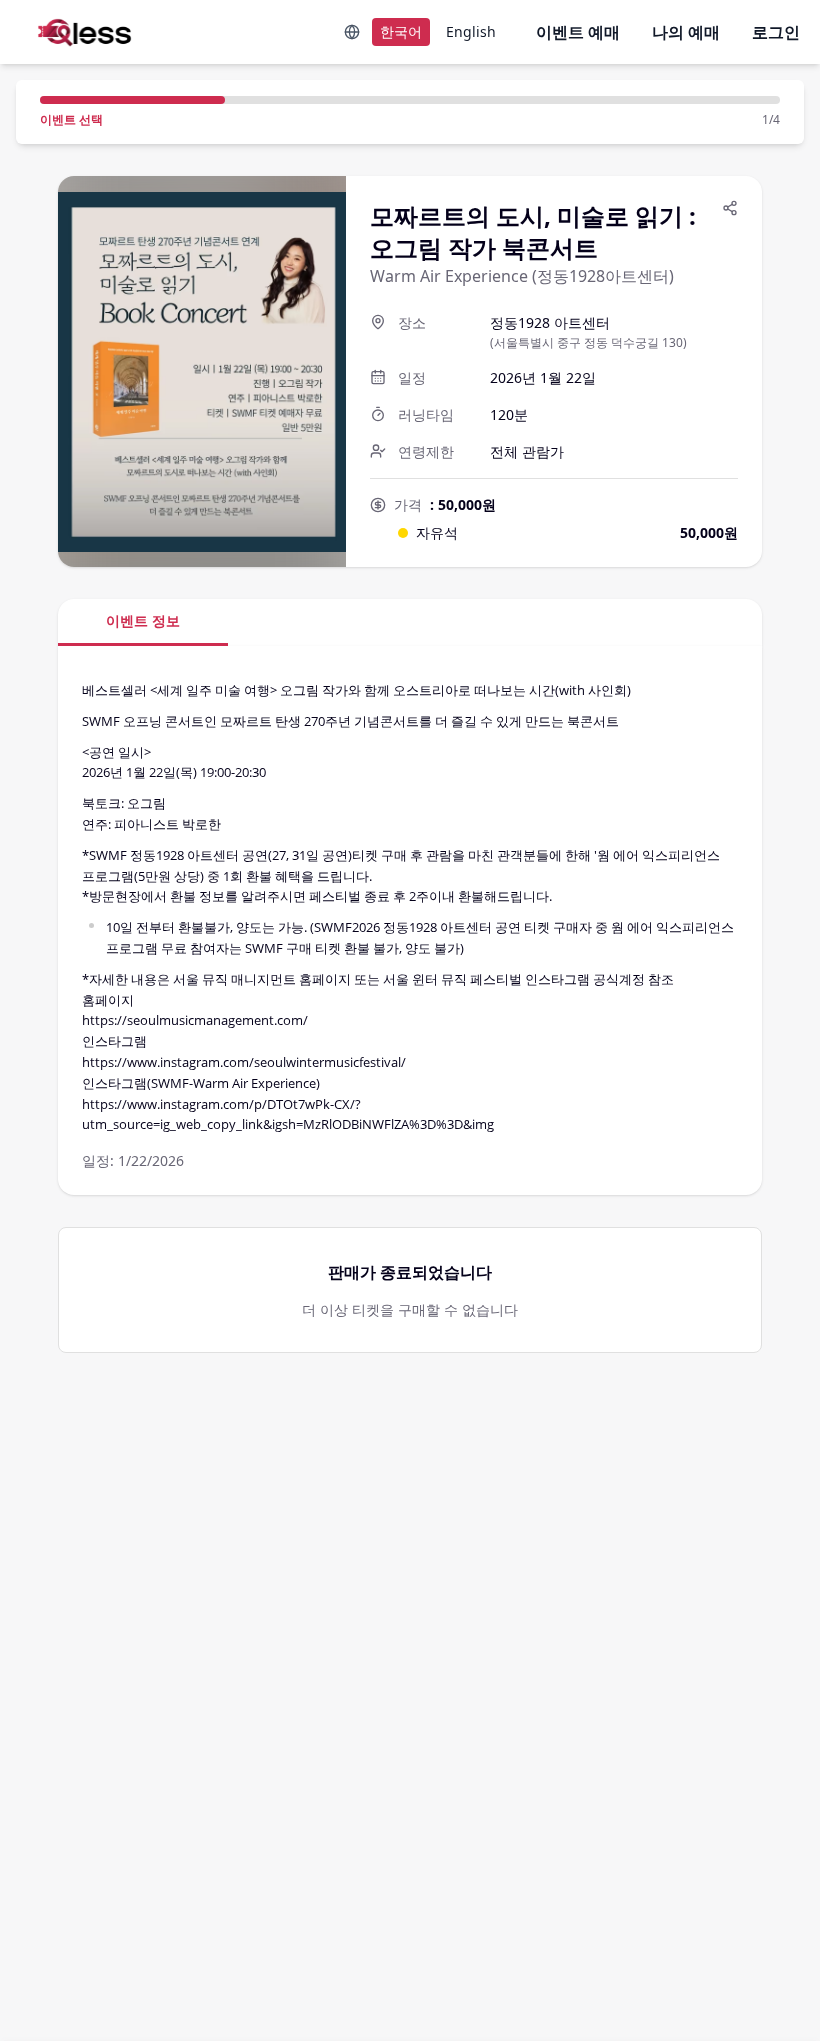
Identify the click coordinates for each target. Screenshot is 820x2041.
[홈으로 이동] (76, 32)
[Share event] (730, 208)
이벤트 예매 (578, 32)
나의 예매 (686, 32)
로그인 (776, 32)
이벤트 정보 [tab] (143, 620)
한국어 (401, 31)
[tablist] (410, 622)
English (471, 31)
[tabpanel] (410, 920)
